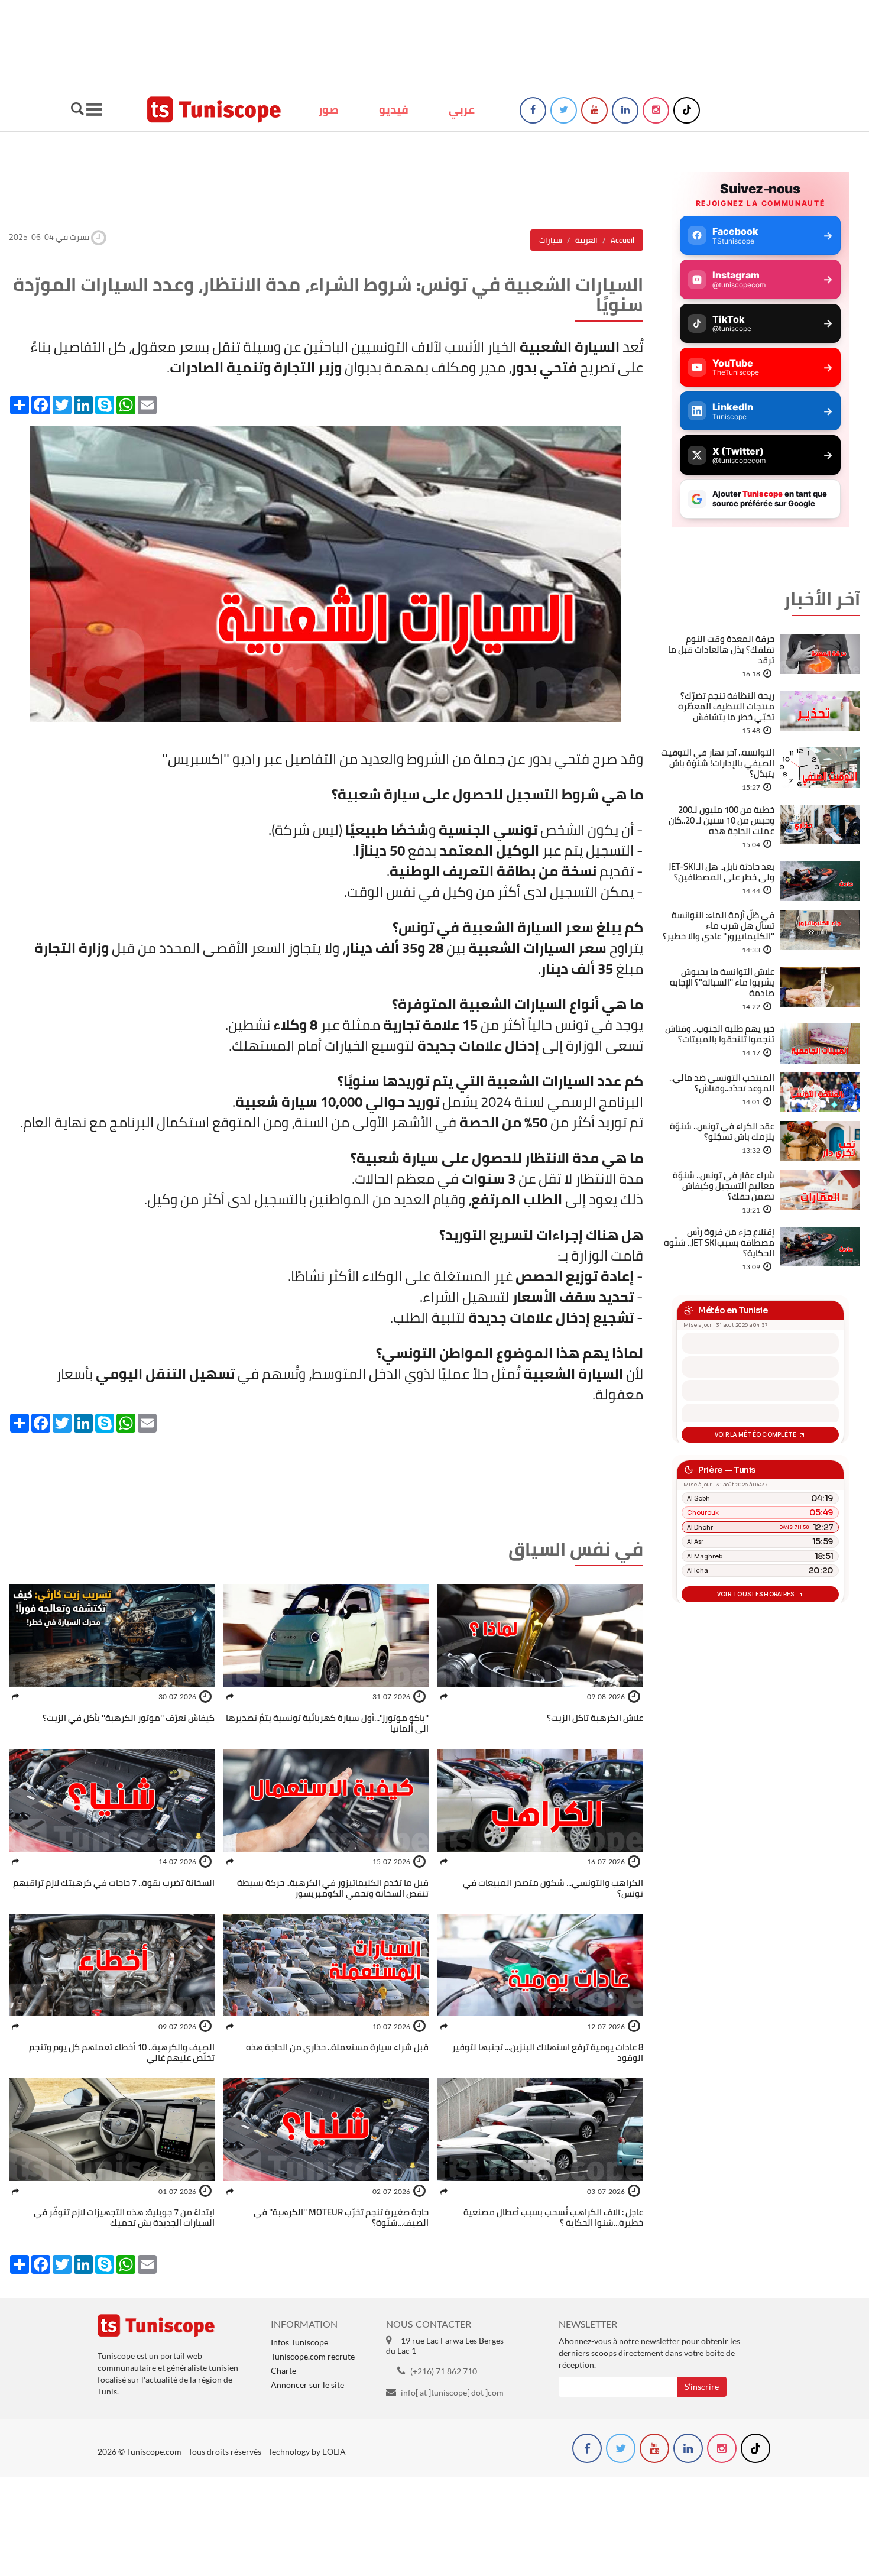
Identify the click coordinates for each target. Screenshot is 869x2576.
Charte (283, 2371)
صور (329, 109)
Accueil (622, 240)
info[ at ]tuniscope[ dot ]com (452, 2392)
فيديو (394, 109)
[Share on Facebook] (444, 1697)
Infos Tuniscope (299, 2342)
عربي (462, 109)
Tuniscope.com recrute (313, 2356)
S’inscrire (702, 2387)
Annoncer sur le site (307, 2385)
